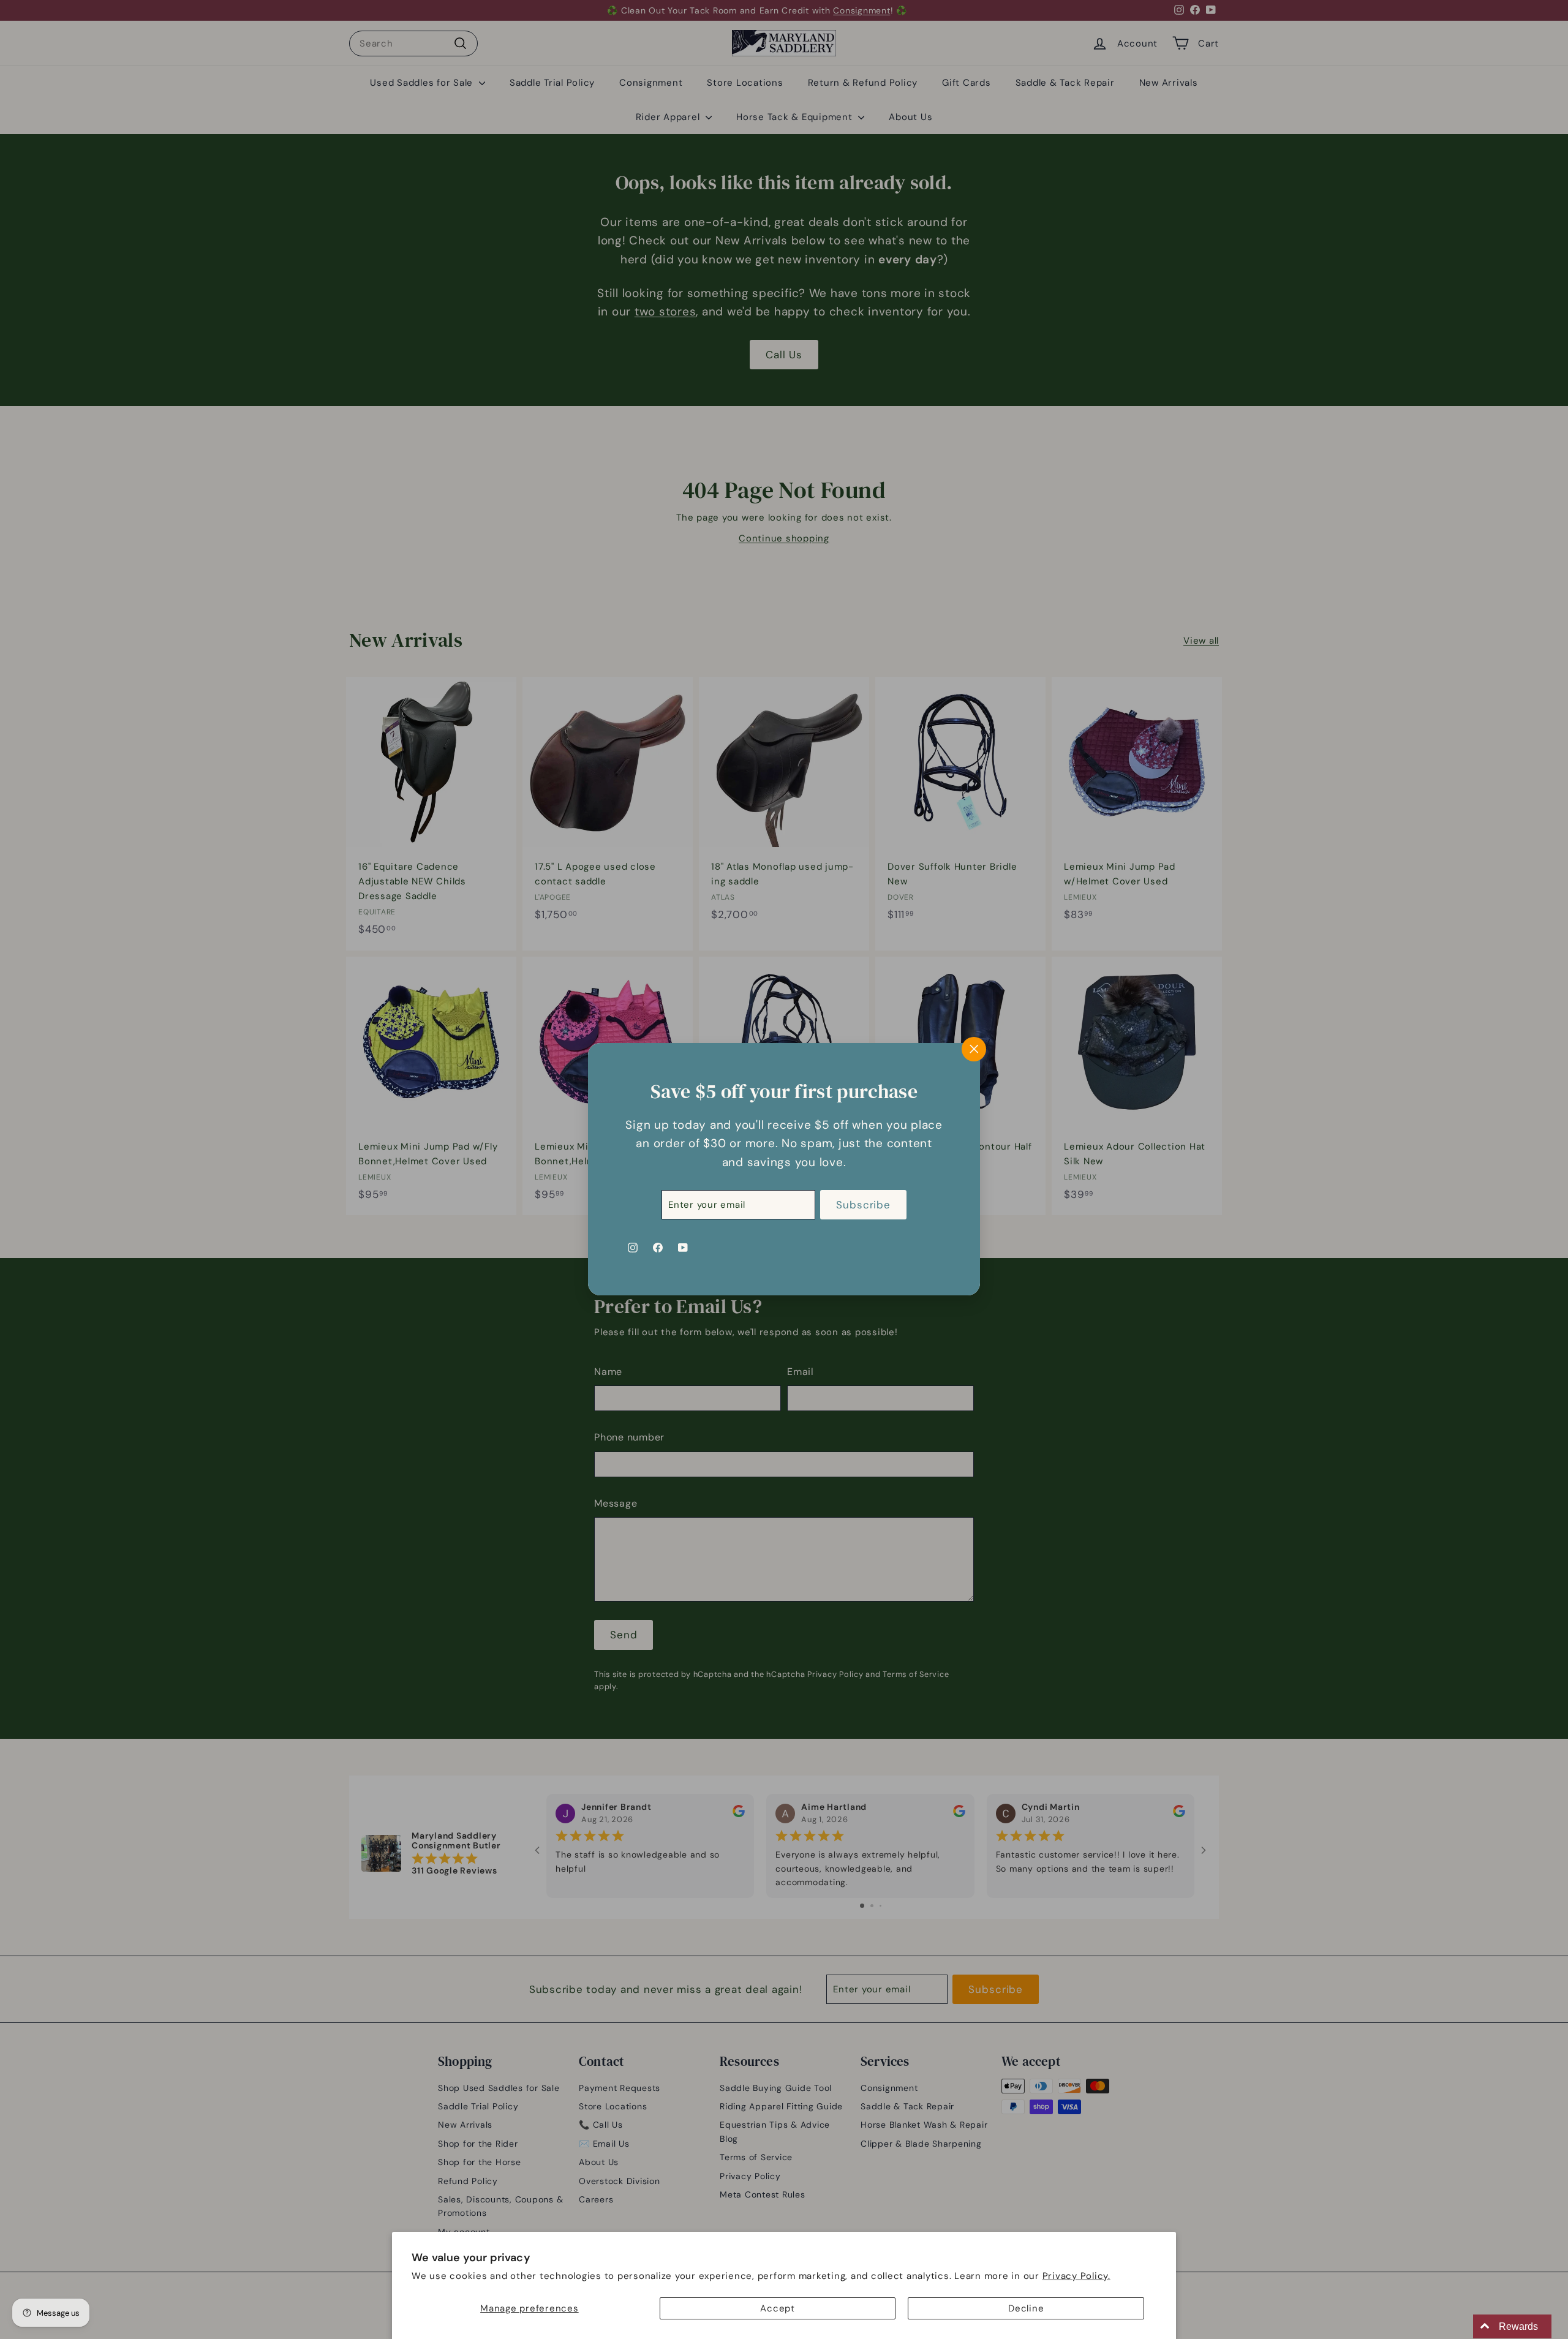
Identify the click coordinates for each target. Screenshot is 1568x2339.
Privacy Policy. (1076, 2276)
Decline (1026, 2308)
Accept (778, 2308)
